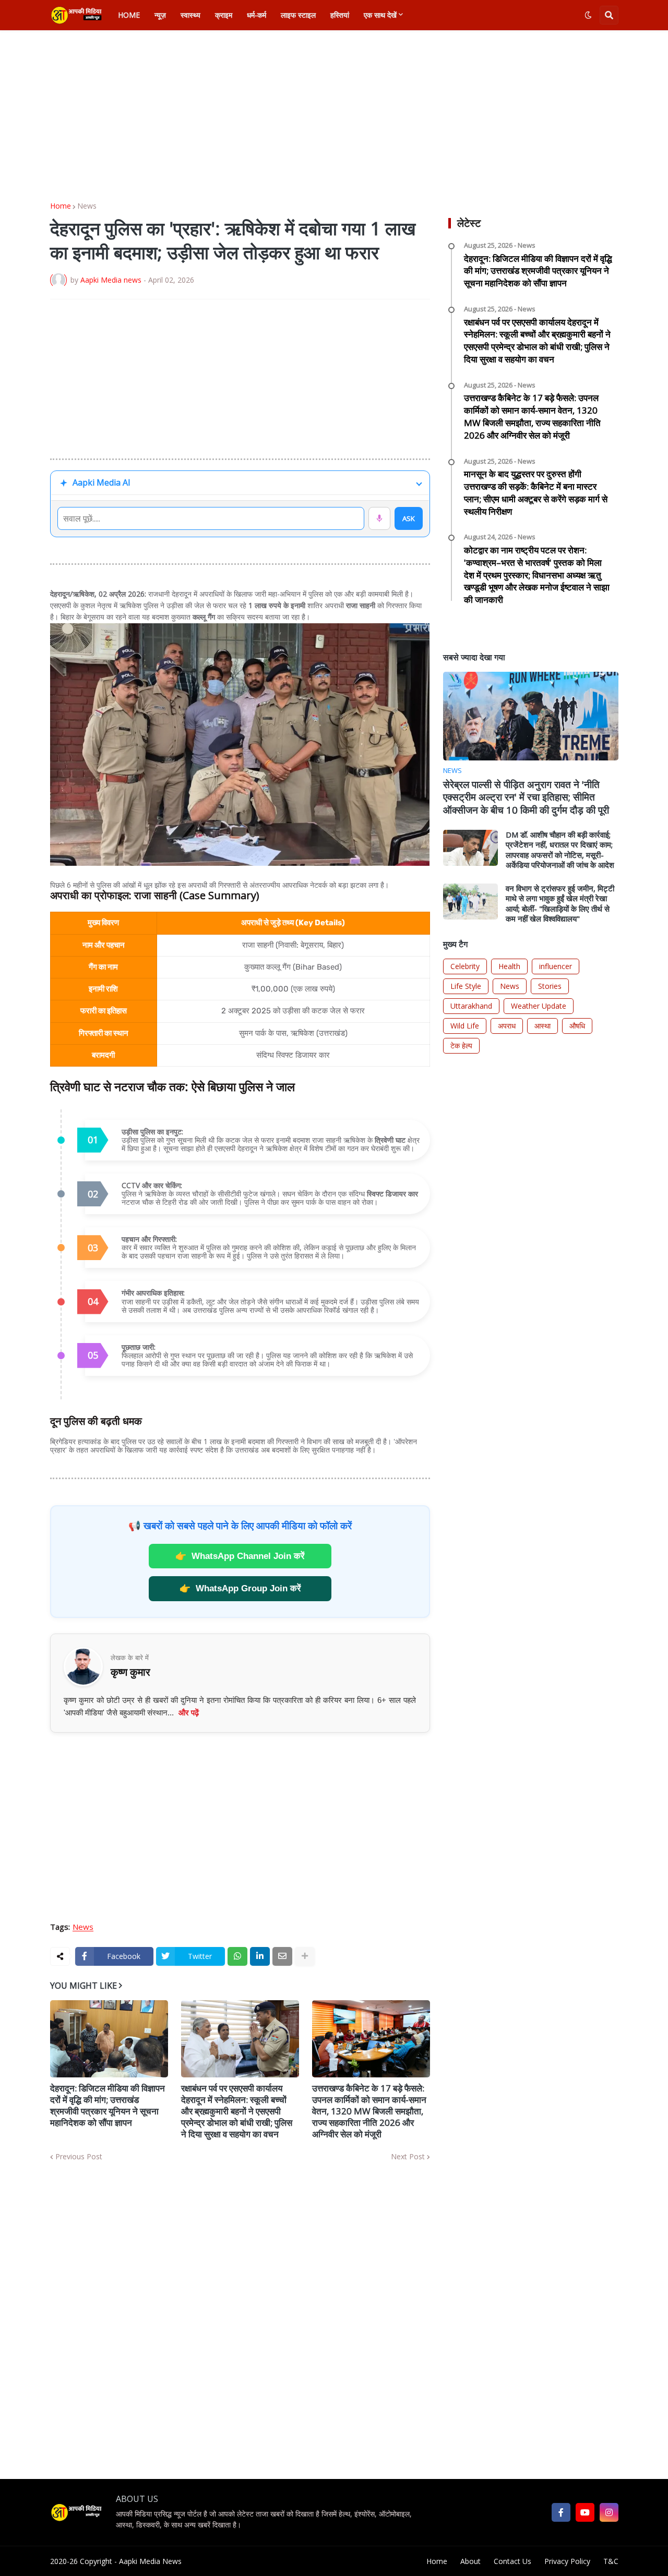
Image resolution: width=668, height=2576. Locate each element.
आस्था (542, 1026)
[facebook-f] (561, 2512)
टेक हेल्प (461, 1045)
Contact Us (512, 2561)
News (87, 206)
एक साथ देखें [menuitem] (380, 15)
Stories (550, 986)
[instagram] (609, 2512)
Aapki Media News (150, 2561)
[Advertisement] (334, 116)
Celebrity (465, 966)
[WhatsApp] (237, 1956)
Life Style (466, 986)
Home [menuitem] (129, 15)
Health (509, 966)
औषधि (577, 1026)
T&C (611, 2561)
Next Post (408, 2157)
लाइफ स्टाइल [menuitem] (298, 15)
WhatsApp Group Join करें (240, 1588)
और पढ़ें (189, 1713)
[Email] (282, 1956)
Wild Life (465, 1026)
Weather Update (539, 1006)
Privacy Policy (567, 2561)
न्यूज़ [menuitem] (160, 15)
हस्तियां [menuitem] (340, 15)
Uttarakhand (471, 1006)
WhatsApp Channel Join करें (240, 1556)
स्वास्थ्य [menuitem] (190, 15)
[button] (588, 15)
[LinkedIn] (260, 1956)
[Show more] (305, 1956)
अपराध (507, 1026)
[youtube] (585, 2512)
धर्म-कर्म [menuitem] (257, 15)
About (470, 2561)
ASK (409, 518)
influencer (556, 966)
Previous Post (79, 2157)
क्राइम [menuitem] (224, 15)
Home (61, 206)
